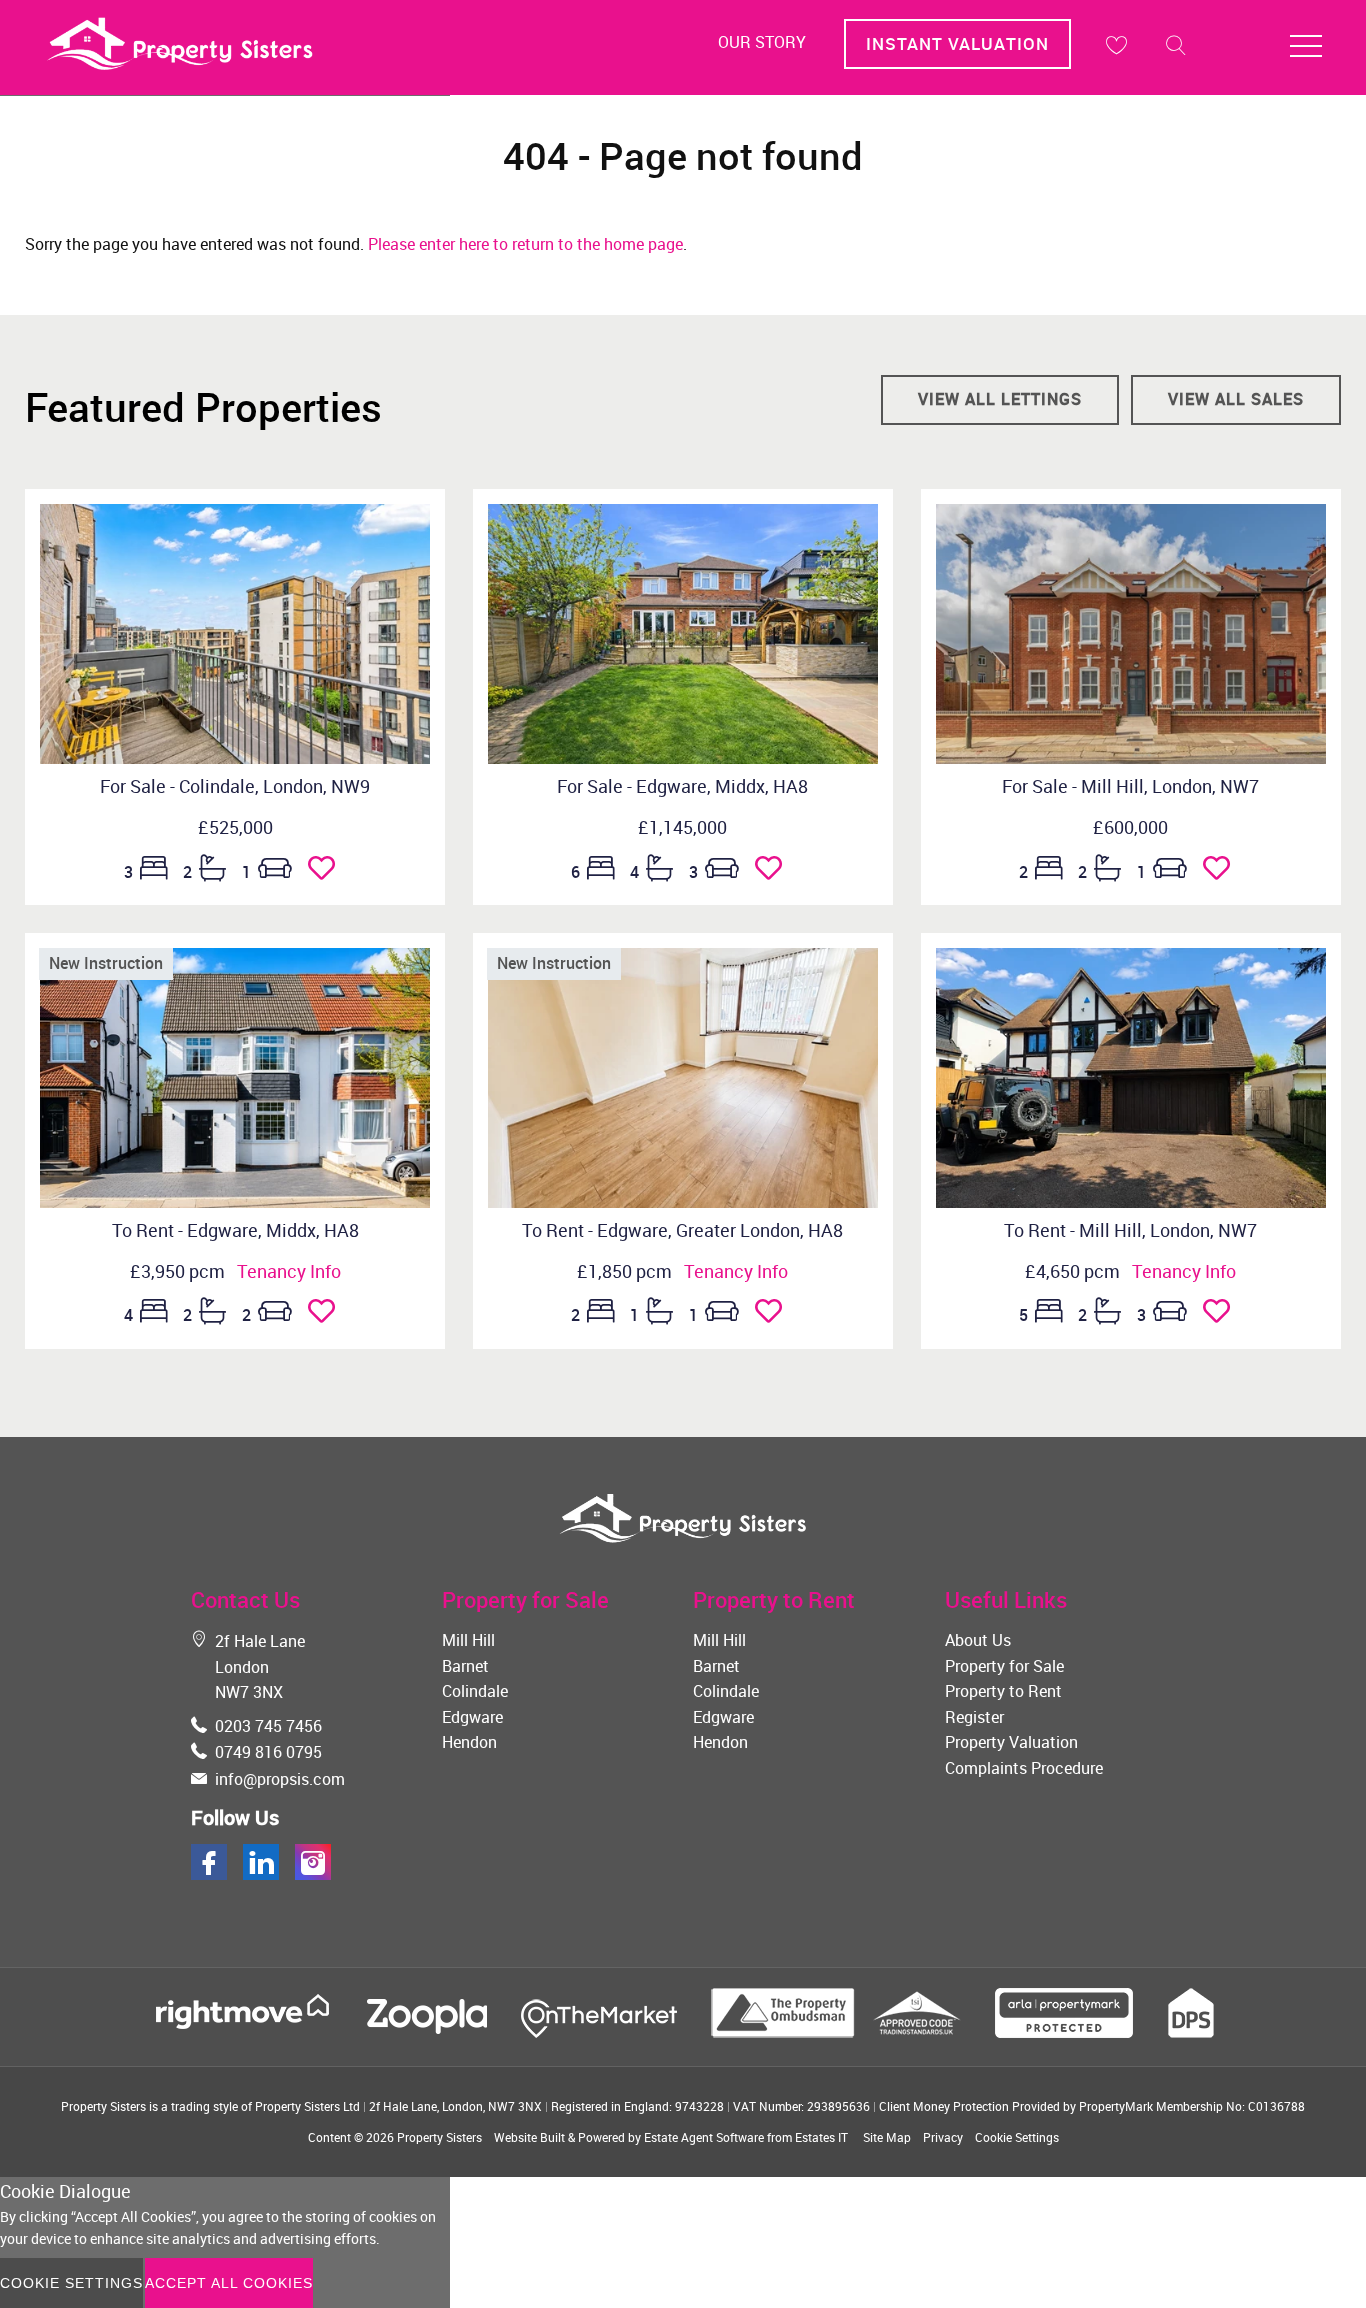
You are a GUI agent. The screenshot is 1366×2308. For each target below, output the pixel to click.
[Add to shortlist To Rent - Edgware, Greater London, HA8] (774, 1315)
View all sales (1236, 399)
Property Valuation (1011, 1742)
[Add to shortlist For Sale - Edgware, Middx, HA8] (774, 872)
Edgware (472, 1717)
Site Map (887, 2137)
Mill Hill (468, 1640)
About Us (978, 1640)
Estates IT (821, 2137)
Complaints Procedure (1024, 1768)
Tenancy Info (289, 1271)
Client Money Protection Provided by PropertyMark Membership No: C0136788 (1092, 2106)
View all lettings (1000, 399)
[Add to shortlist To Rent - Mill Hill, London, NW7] (1222, 1315)
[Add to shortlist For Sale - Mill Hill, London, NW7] (1222, 872)
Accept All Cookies (229, 2283)
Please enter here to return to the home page (525, 244)
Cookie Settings (1017, 2137)
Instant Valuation (957, 43)
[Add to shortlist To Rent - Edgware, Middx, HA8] (327, 1315)
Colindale (475, 1691)
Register (974, 1717)
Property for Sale (1004, 1666)
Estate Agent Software (704, 2137)
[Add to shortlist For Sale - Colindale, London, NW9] (327, 872)
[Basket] (1116, 45)
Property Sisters (439, 2137)
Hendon (469, 1742)
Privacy (943, 2137)
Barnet (465, 1666)
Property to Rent (1003, 1691)
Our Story (762, 42)
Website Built (529, 2137)
